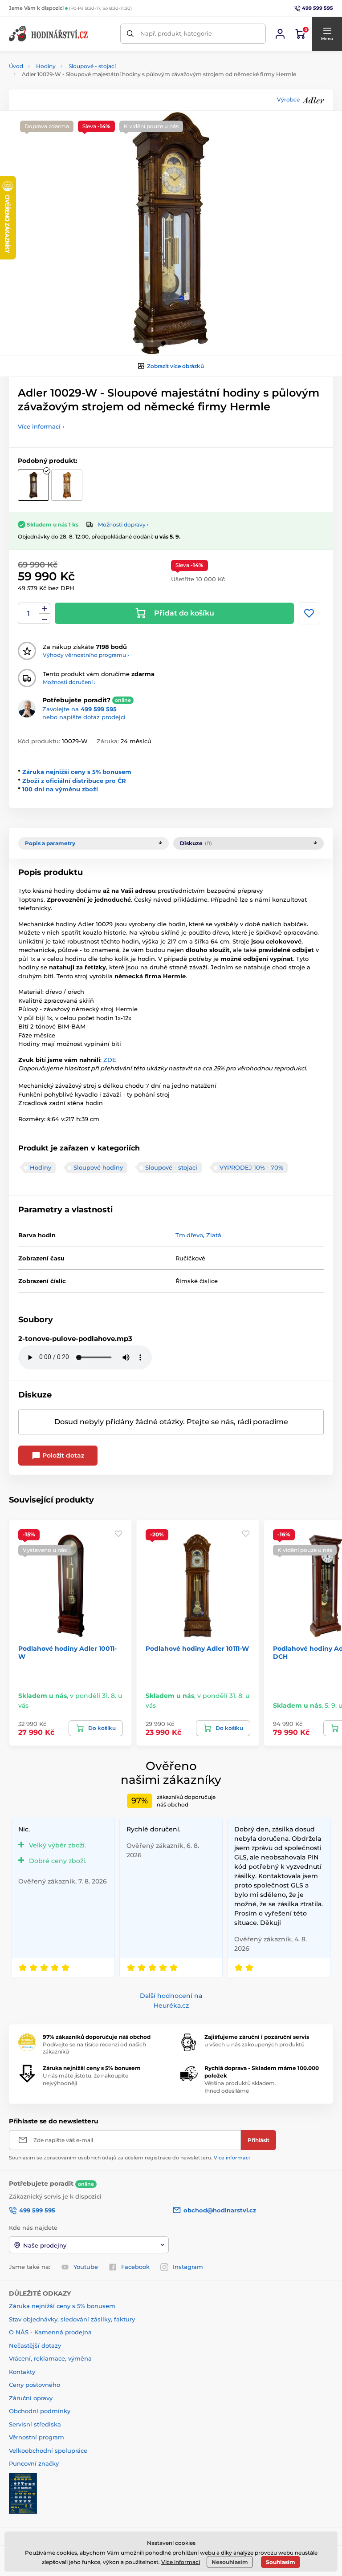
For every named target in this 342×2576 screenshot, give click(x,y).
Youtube (86, 2267)
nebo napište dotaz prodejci (84, 717)
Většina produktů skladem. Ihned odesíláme (240, 2087)
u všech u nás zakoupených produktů (254, 2044)
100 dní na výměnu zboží (60, 789)
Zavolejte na (79, 709)
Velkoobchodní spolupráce (48, 2450)
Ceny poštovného (35, 2385)
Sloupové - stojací (92, 66)
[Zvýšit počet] (45, 608)
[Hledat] (130, 34)
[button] (327, 34)
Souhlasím (281, 2562)
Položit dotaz (62, 1455)
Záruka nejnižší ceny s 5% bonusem (77, 772)
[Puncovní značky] (23, 2492)
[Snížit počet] (45, 619)
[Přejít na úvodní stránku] (49, 34)
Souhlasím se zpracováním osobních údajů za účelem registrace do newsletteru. (129, 2158)
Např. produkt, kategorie (176, 33)
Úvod (16, 66)
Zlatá (214, 1235)
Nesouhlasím (230, 2562)
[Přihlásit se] (280, 34)
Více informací (232, 2158)
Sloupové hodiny (98, 1167)
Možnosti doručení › (69, 682)
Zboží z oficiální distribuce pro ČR (74, 781)
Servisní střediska (35, 2424)
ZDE (110, 1060)
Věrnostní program (37, 2437)
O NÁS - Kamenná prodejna (50, 2332)
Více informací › (41, 426)
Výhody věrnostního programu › (86, 655)
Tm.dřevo (189, 1235)
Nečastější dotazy (35, 2345)
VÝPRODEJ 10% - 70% (251, 1167)
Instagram (188, 2267)
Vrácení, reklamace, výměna (50, 2358)
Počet (29, 614)
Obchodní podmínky (40, 2411)
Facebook (135, 2267)
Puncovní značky (34, 2463)
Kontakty (22, 2372)
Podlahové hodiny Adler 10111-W (197, 1648)
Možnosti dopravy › (123, 525)
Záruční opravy (31, 2398)
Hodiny (46, 66)
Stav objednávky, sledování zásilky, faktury (72, 2319)
